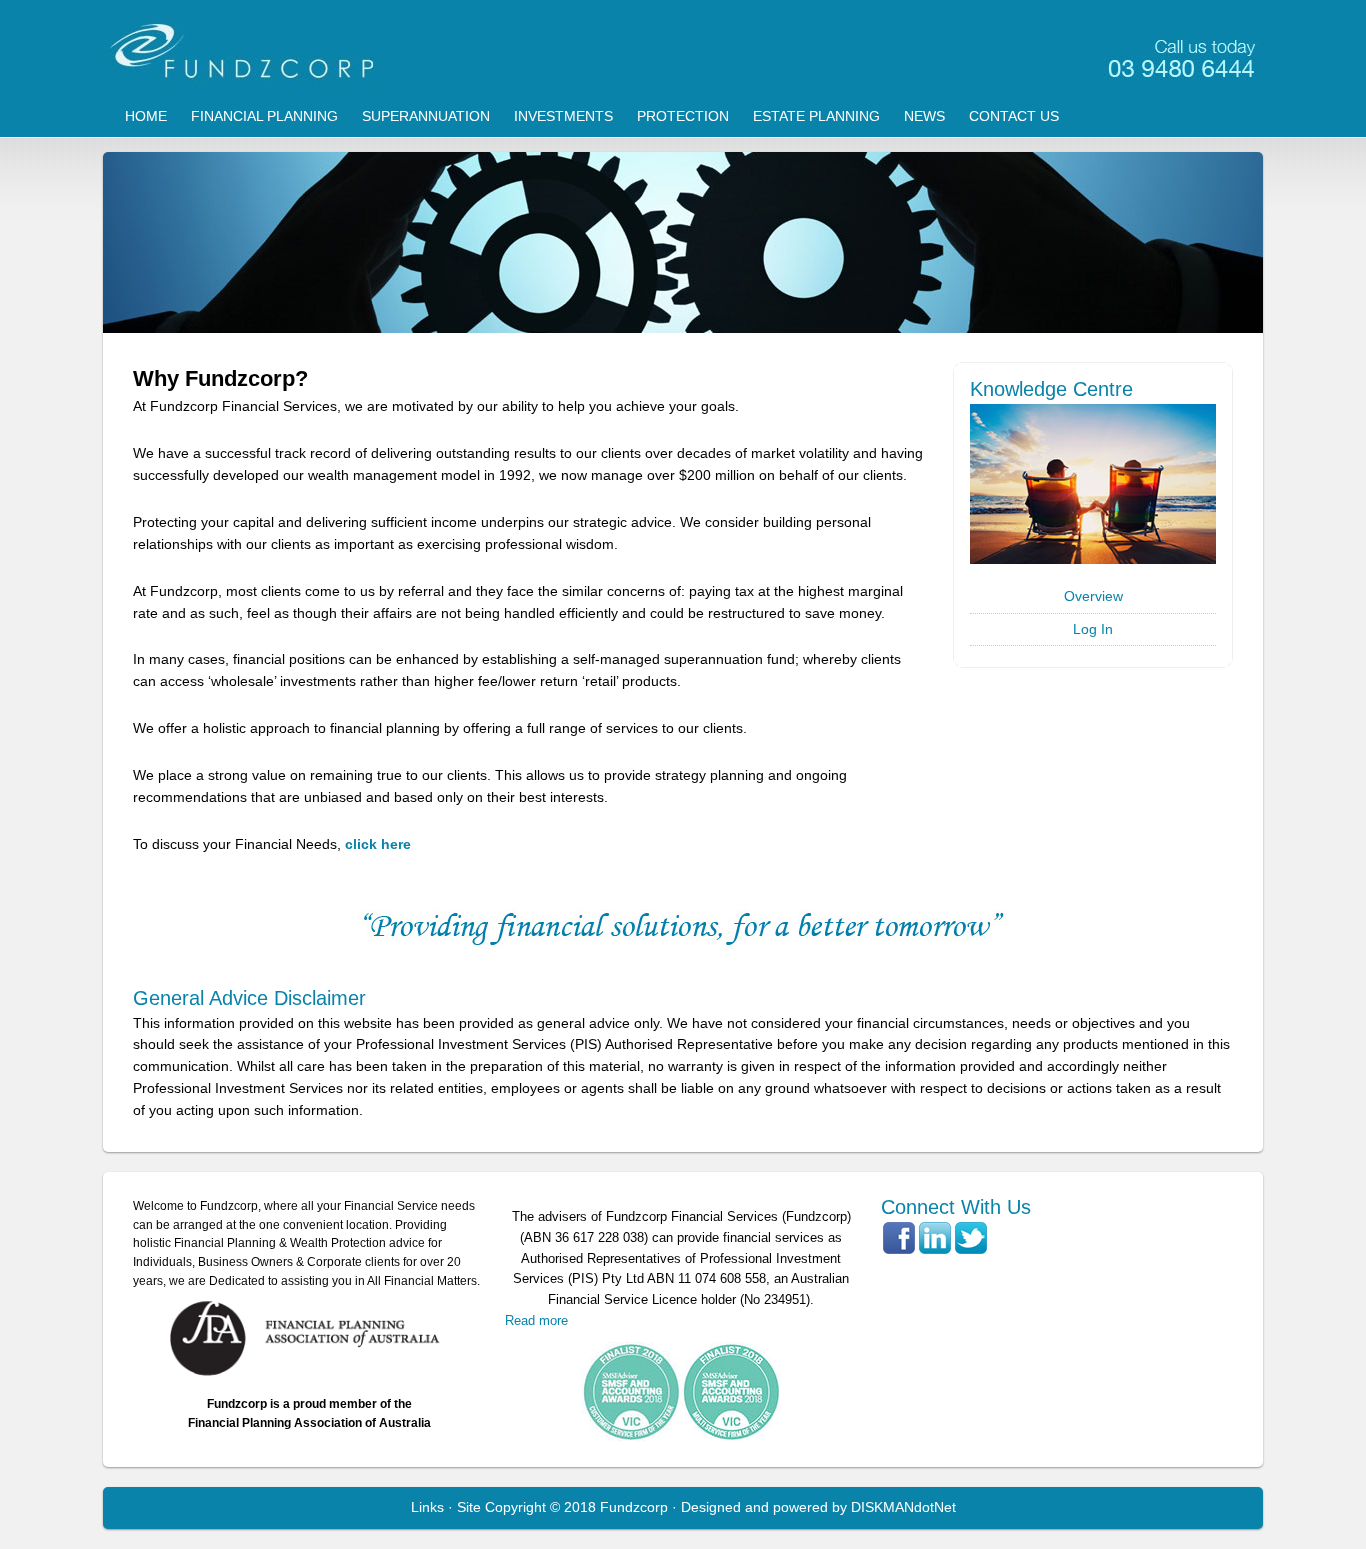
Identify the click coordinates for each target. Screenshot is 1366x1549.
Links (427, 1507)
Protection (683, 116)
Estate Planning (816, 116)
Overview (1093, 596)
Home (146, 116)
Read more (536, 1320)
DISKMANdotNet (903, 1507)
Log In (1093, 629)
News (924, 116)
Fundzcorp (683, 50)
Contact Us (1014, 116)
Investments (563, 116)
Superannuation (426, 116)
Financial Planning (264, 116)
